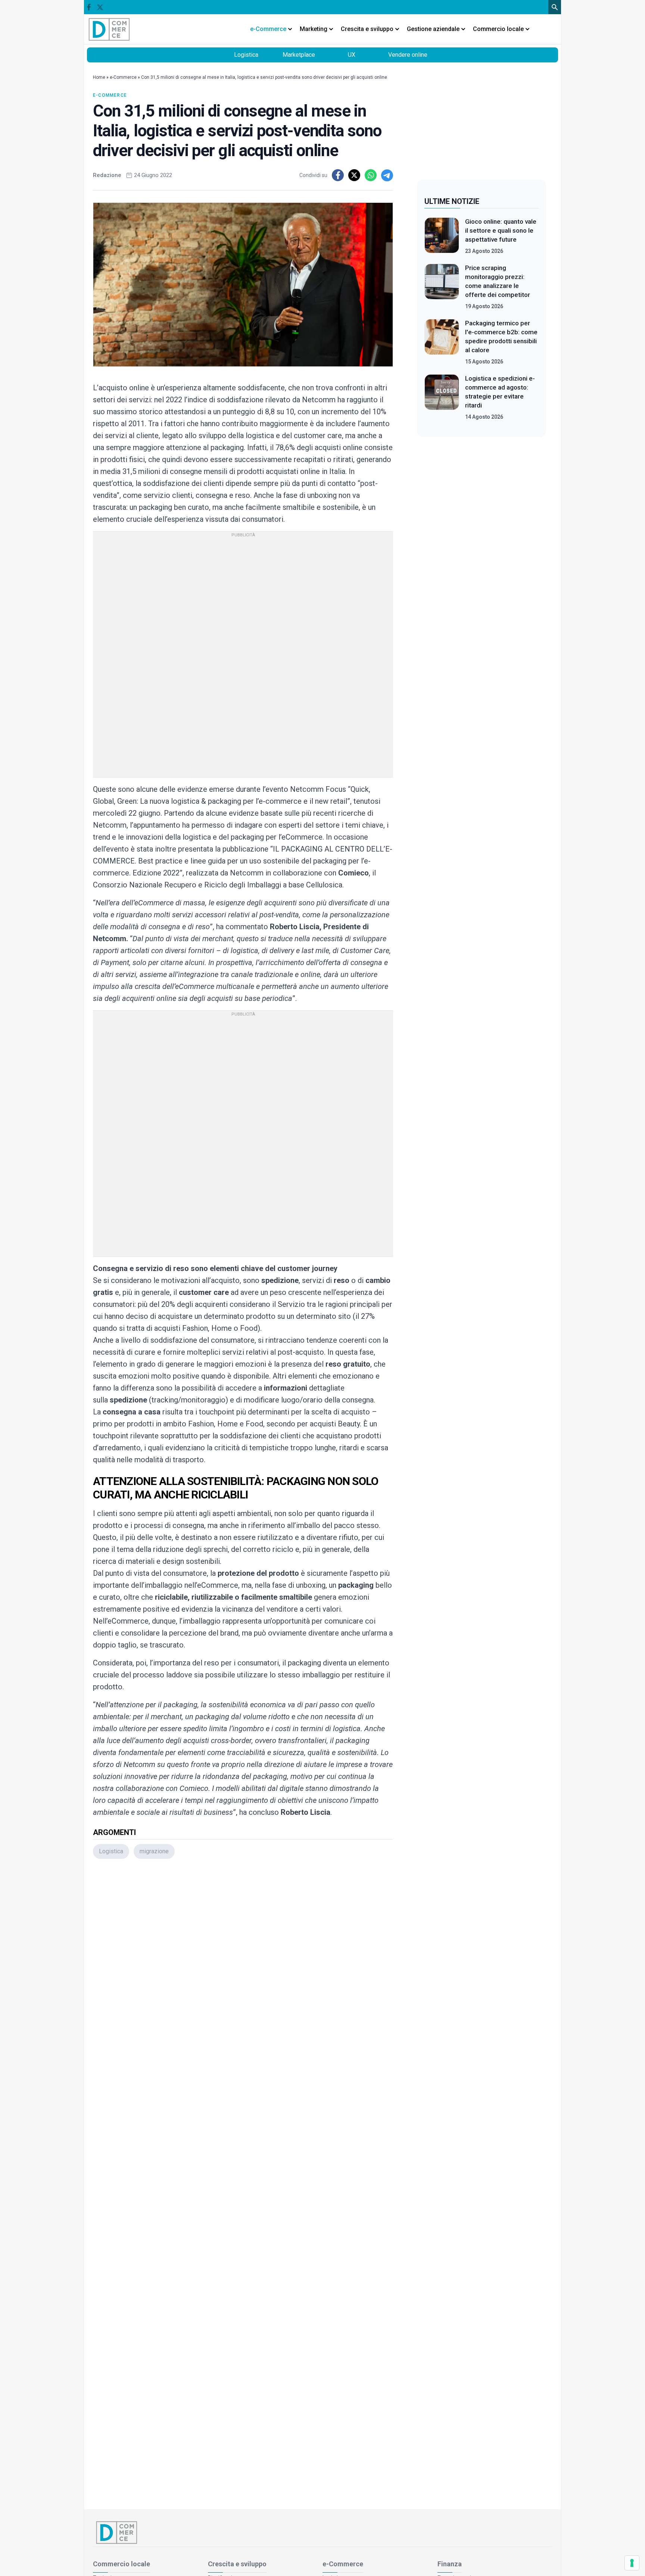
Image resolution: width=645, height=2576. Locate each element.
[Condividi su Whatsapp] (371, 175)
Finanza (450, 2564)
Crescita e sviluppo (237, 2564)
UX (352, 55)
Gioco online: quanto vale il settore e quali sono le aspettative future (501, 230)
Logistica (246, 55)
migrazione (154, 1851)
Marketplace (299, 55)
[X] (100, 7)
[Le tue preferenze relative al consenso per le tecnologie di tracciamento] (632, 2563)
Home (99, 77)
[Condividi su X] (354, 175)
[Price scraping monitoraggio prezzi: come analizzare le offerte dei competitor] (442, 287)
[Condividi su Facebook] (338, 175)
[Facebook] (89, 7)
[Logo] (109, 29)
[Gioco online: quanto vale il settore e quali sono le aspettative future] (442, 236)
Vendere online (408, 55)
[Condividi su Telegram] (387, 175)
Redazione (107, 175)
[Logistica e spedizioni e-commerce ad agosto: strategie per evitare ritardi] (442, 397)
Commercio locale (121, 2564)
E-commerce (110, 95)
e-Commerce (123, 77)
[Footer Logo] (322, 2532)
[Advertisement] (243, 1964)
